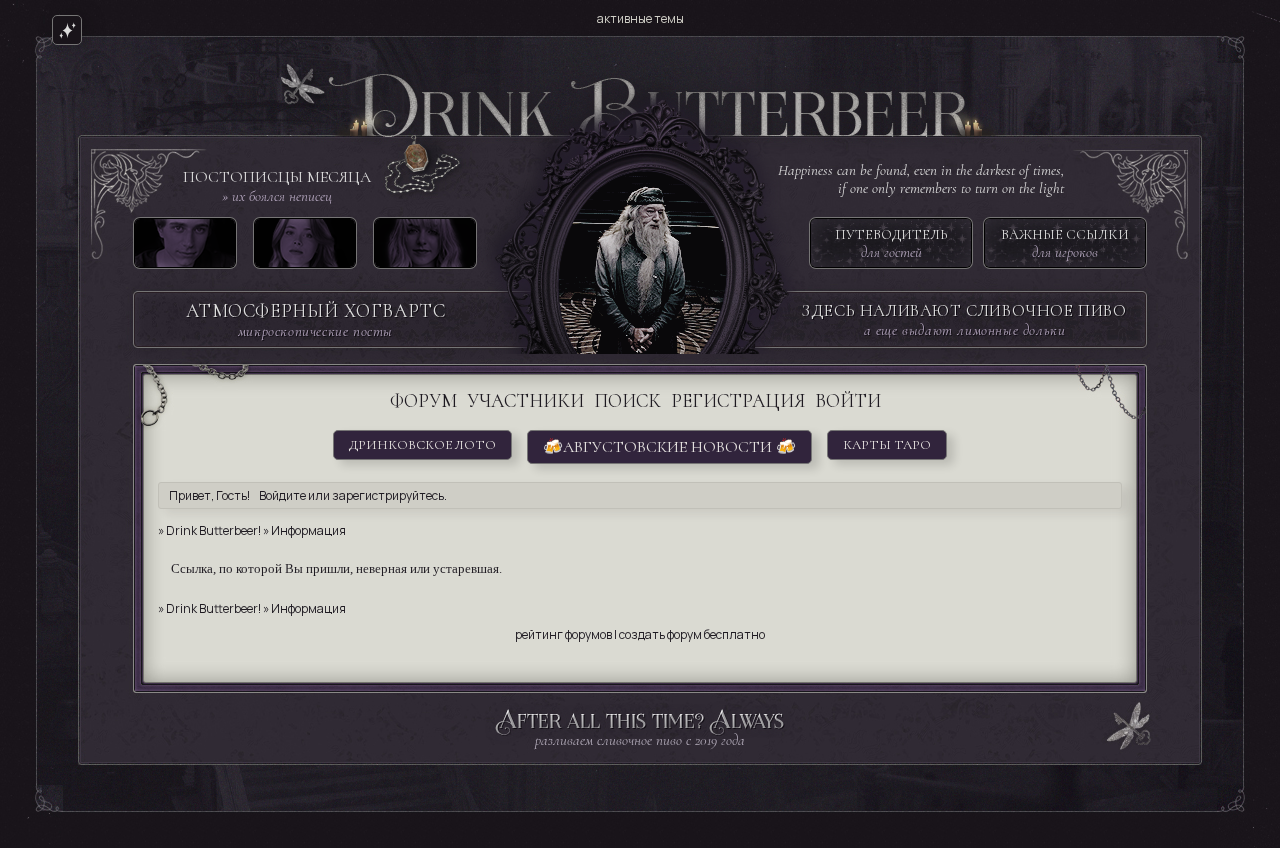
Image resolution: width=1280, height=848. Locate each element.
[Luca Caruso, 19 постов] (185, 247)
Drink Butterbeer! (213, 530)
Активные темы (640, 18)
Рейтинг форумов (563, 634)
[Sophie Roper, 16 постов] (425, 247)
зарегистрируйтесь (388, 495)
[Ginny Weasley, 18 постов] (305, 247)
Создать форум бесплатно (692, 634)
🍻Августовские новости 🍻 (669, 447)
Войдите (282, 495)
